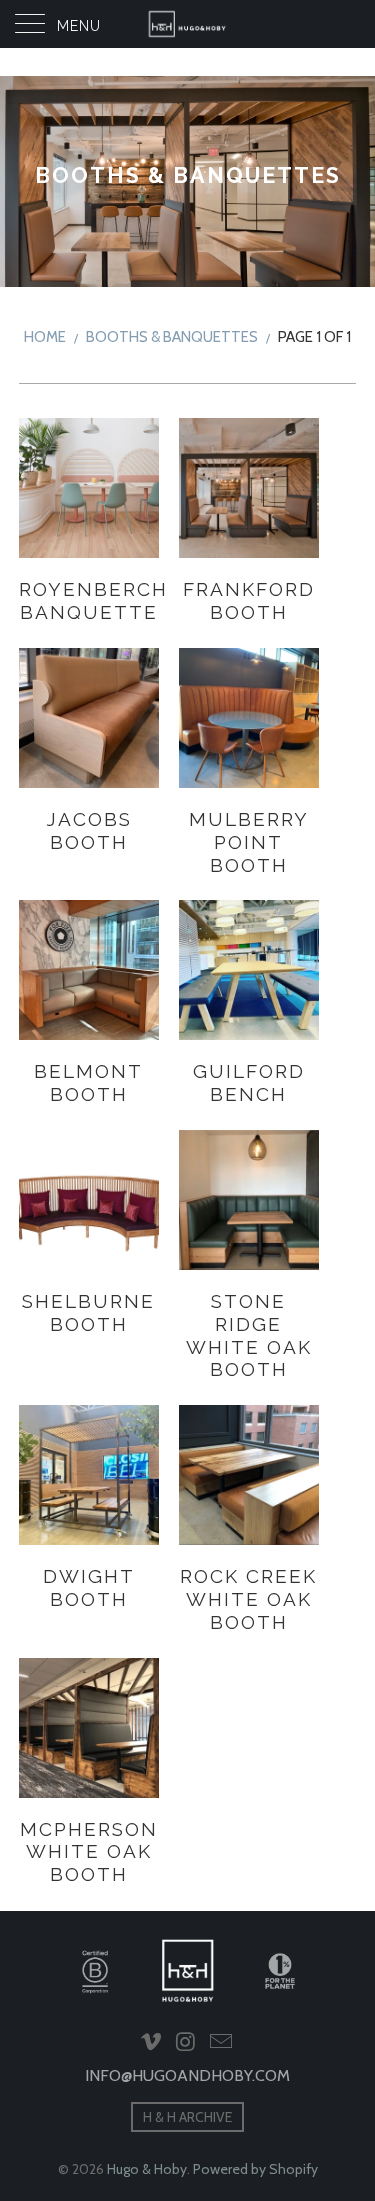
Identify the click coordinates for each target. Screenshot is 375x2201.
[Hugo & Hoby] (188, 24)
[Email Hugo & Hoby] (221, 2043)
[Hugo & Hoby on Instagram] (187, 2043)
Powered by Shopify (255, 2169)
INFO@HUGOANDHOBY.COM (187, 2075)
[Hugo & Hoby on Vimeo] (152, 2043)
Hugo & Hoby (147, 2169)
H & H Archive (187, 2117)
